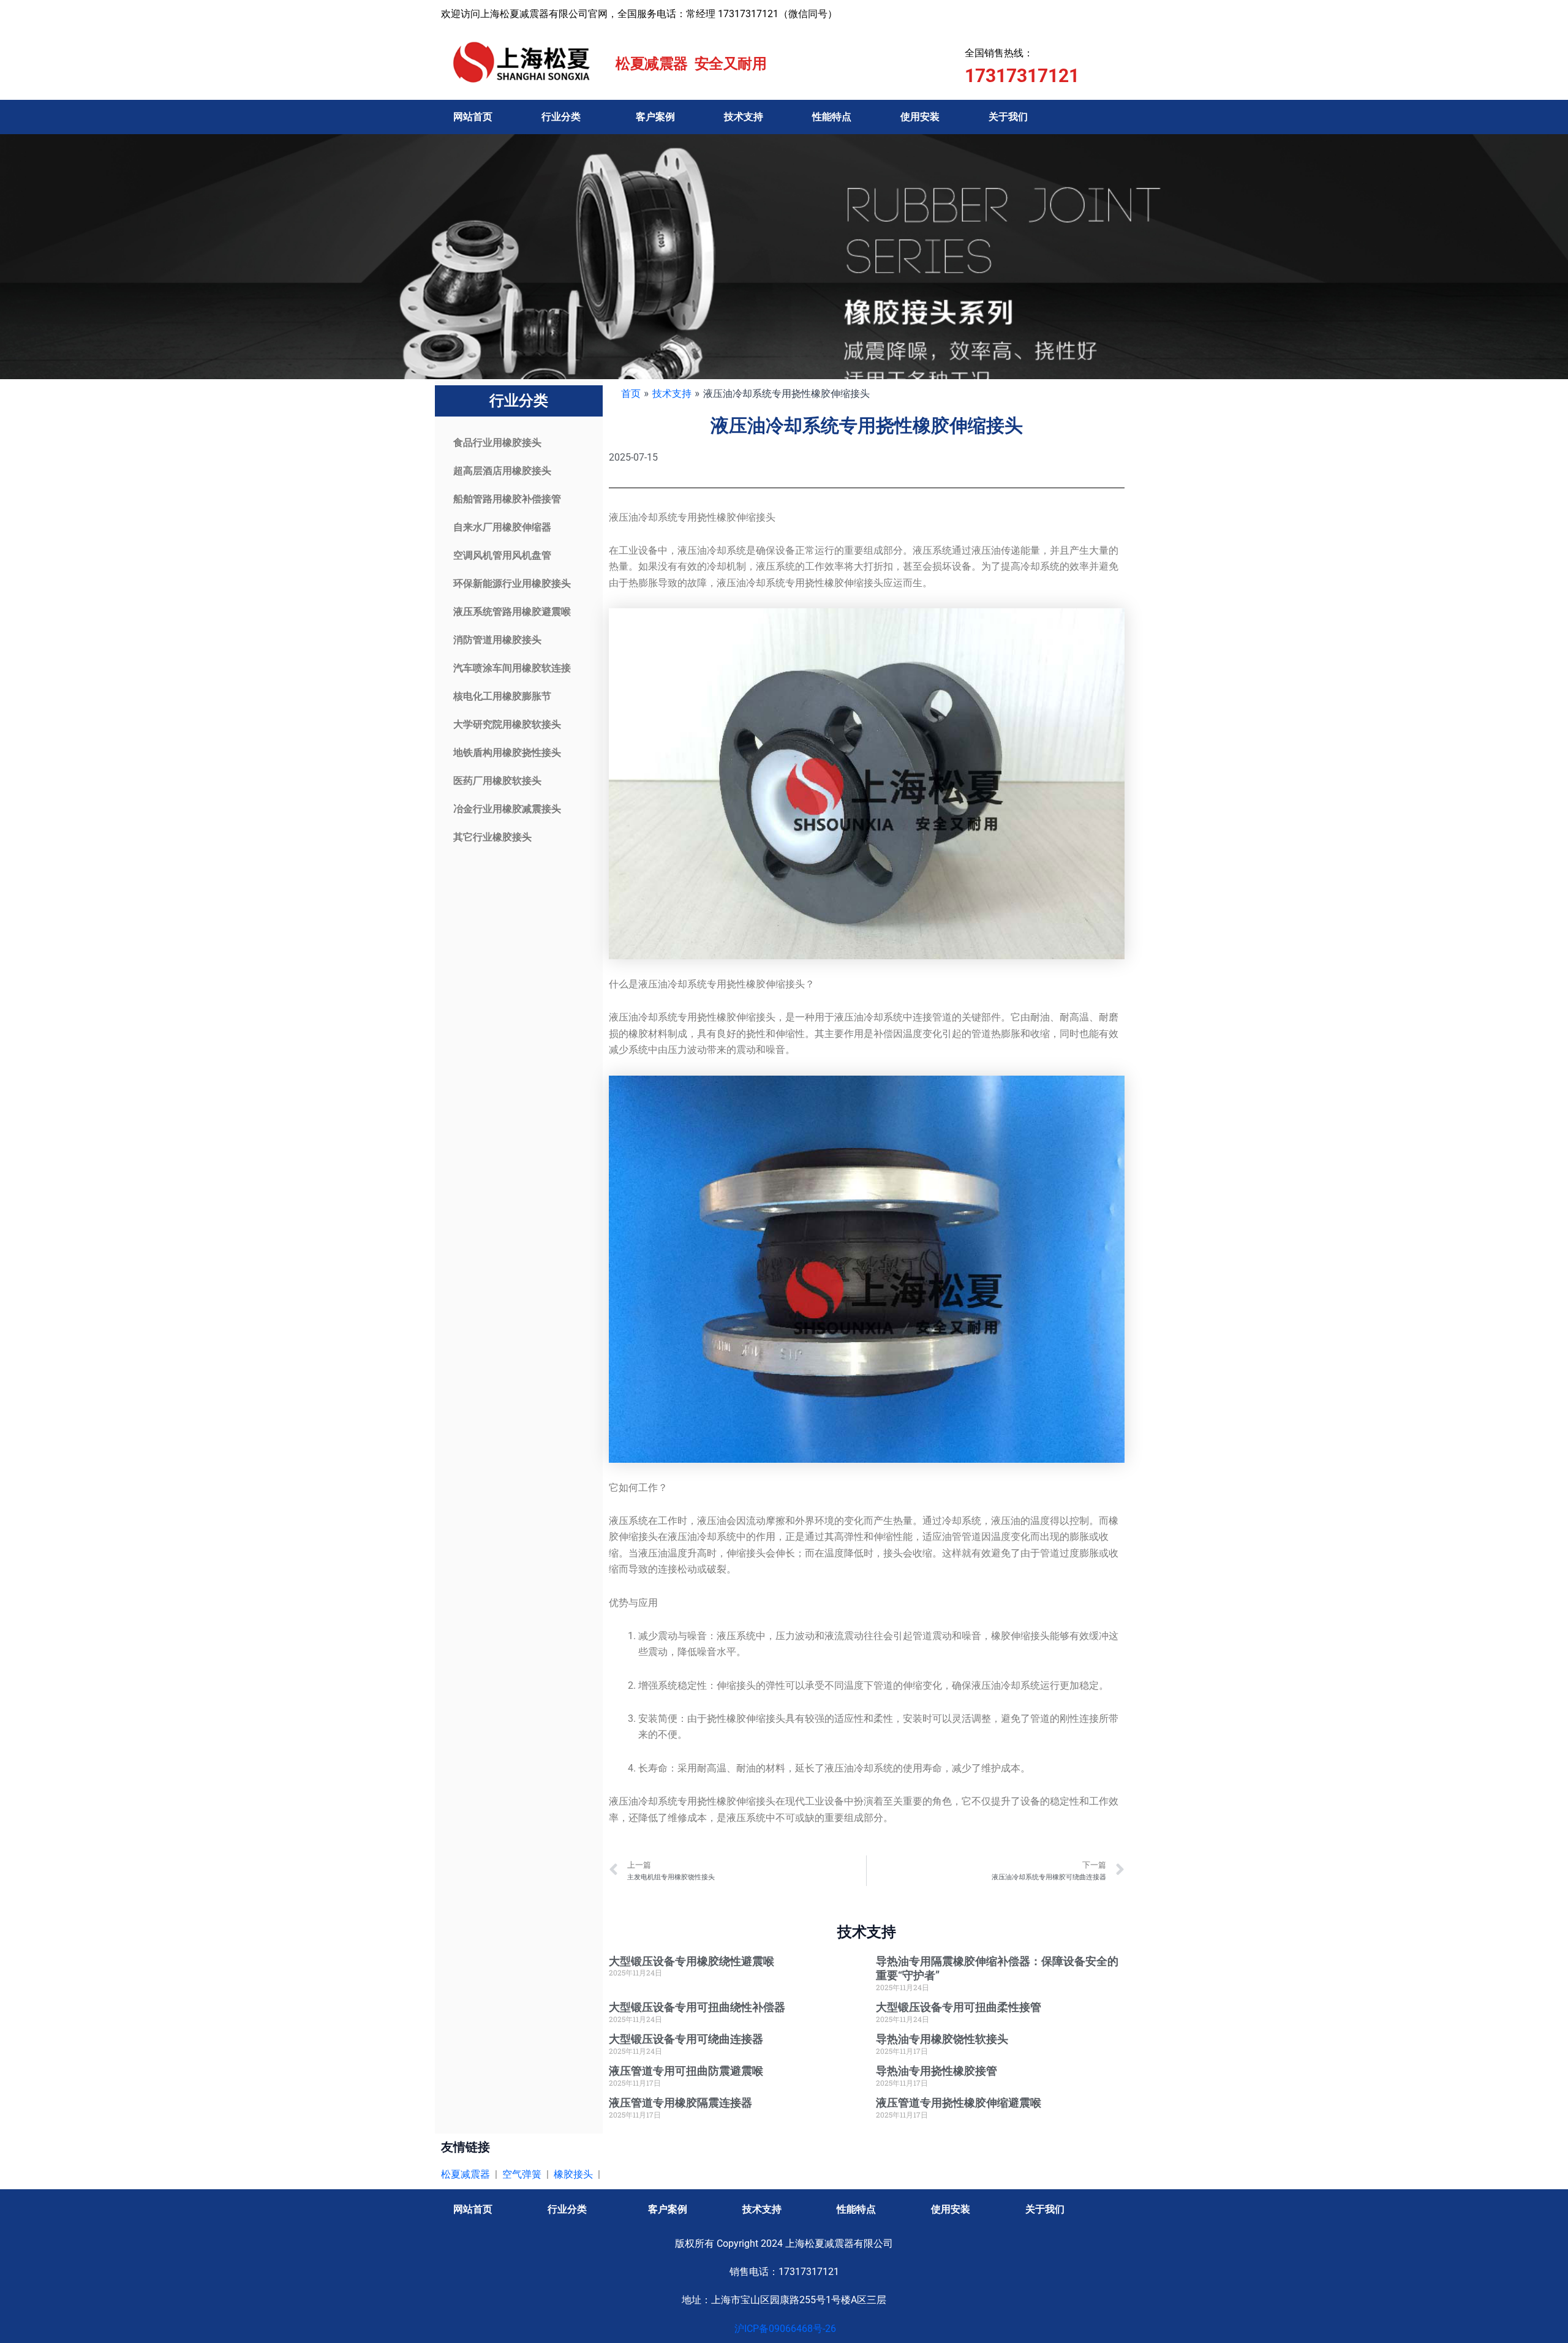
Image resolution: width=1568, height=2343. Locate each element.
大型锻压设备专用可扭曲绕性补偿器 (697, 2007)
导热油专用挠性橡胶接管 (937, 2071)
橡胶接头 (573, 2174)
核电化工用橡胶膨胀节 (502, 696)
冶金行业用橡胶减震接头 (507, 809)
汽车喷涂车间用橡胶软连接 (512, 668)
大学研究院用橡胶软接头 (507, 724)
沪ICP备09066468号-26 (784, 2329)
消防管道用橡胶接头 (497, 640)
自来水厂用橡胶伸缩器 (502, 527)
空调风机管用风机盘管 (502, 555)
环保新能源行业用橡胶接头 (512, 583)
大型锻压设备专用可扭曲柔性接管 (959, 2007)
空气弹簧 (522, 2174)
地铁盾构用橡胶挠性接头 (507, 753)
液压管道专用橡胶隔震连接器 (680, 2103)
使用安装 (920, 117)
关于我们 (1008, 117)
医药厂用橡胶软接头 (497, 781)
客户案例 (655, 117)
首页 (631, 393)
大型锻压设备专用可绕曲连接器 (686, 2039)
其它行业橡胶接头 (492, 837)
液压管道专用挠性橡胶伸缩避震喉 (959, 2103)
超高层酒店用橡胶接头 (502, 471)
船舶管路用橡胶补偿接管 (507, 499)
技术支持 (744, 117)
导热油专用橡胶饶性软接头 (942, 2039)
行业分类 (561, 117)
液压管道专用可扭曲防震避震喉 (686, 2071)
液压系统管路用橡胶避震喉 (512, 612)
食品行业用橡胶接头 (497, 443)
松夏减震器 (466, 2174)
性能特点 (832, 117)
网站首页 (473, 117)
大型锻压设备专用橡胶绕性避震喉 (692, 1961)
